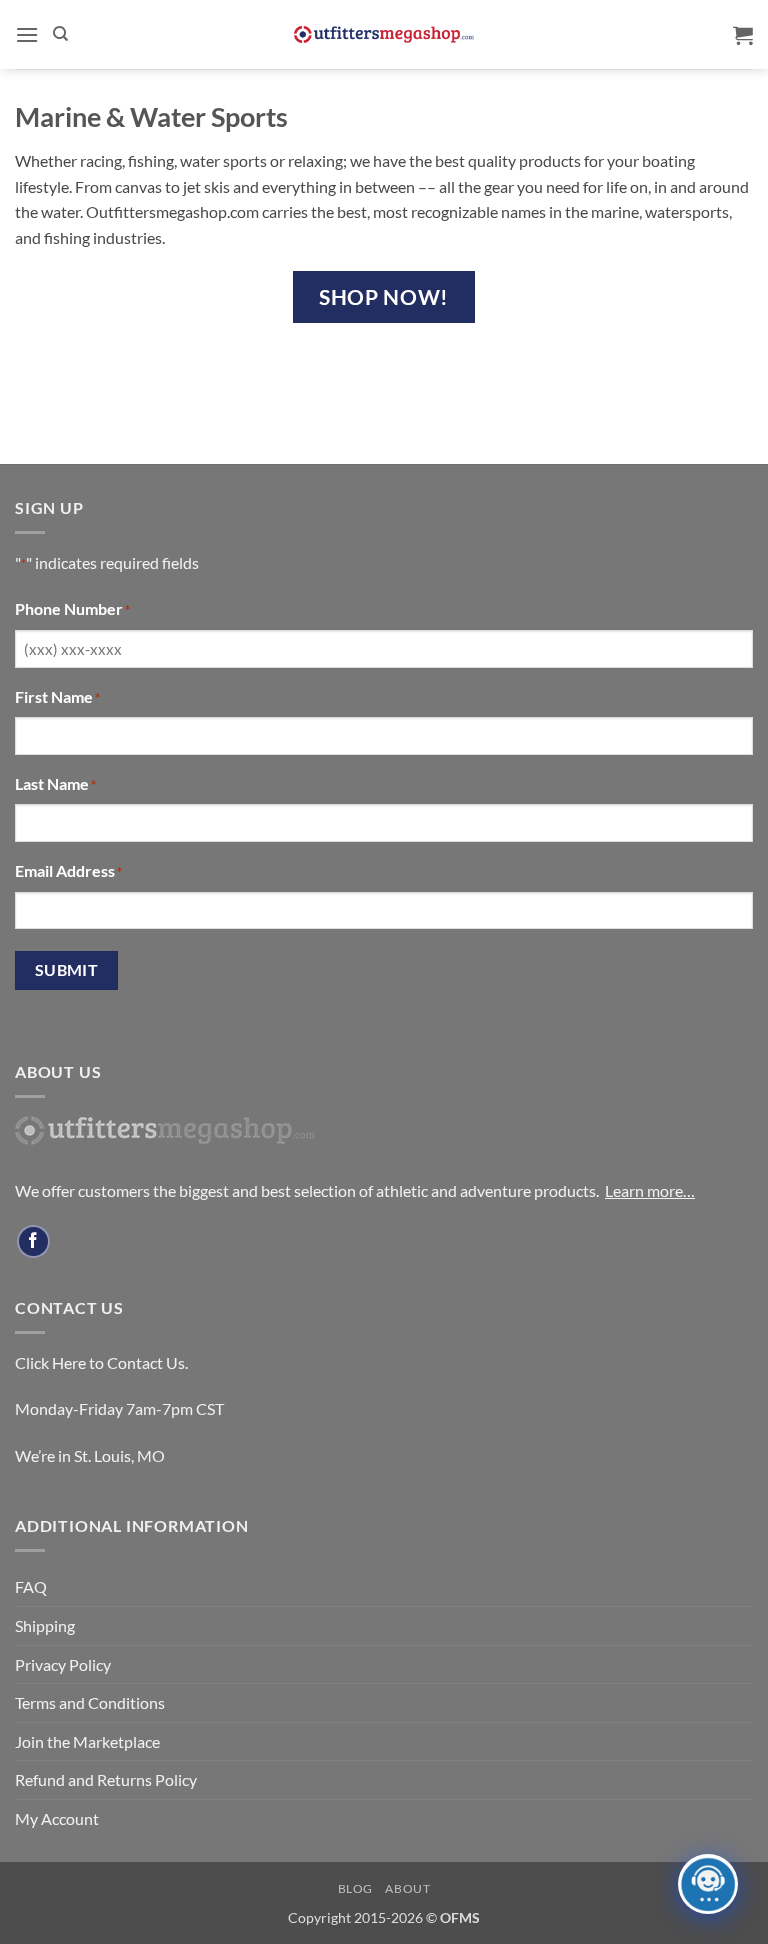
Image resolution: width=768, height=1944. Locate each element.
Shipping (45, 1625)
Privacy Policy (63, 1664)
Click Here (50, 1362)
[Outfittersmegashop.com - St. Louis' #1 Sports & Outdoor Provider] (384, 34)
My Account (57, 1818)
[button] (27, 34)
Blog (355, 1888)
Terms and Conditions (90, 1702)
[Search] (60, 34)
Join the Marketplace (87, 1741)
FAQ (31, 1586)
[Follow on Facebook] (33, 1241)
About (407, 1888)
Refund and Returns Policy (106, 1779)
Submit (67, 970)
